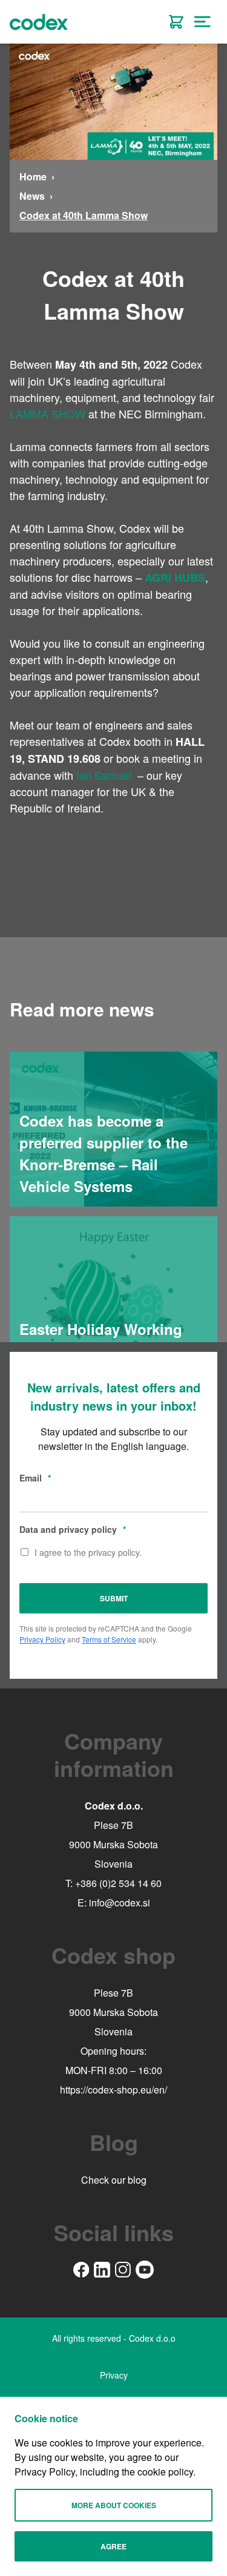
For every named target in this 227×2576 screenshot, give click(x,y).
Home (33, 176)
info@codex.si (120, 1902)
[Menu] (203, 22)
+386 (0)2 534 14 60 (118, 1883)
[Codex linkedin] (102, 2270)
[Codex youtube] (145, 2270)
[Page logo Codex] (39, 22)
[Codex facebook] (81, 2270)
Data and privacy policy (73, 1529)
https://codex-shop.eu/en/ (113, 2090)
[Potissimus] (176, 22)
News (32, 196)
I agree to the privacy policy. (88, 1552)
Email (35, 1478)
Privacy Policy (42, 1639)
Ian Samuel (104, 775)
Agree (113, 2546)
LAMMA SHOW (48, 413)
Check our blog (114, 2180)
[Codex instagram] (123, 2270)
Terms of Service (109, 1639)
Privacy (114, 2375)
